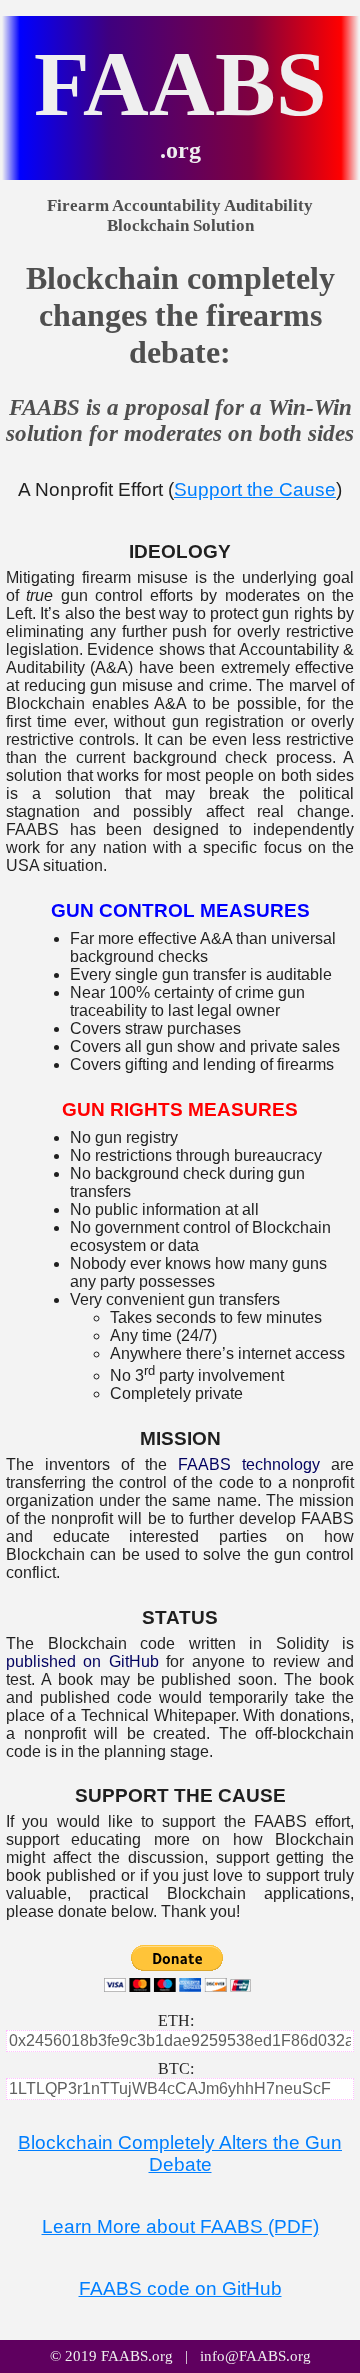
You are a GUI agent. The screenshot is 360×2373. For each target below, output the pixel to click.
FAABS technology (249, 1464)
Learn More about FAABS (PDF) (180, 2226)
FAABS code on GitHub (180, 2288)
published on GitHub (82, 1661)
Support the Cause (255, 489)
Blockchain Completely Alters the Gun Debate (180, 2153)
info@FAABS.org (255, 2356)
